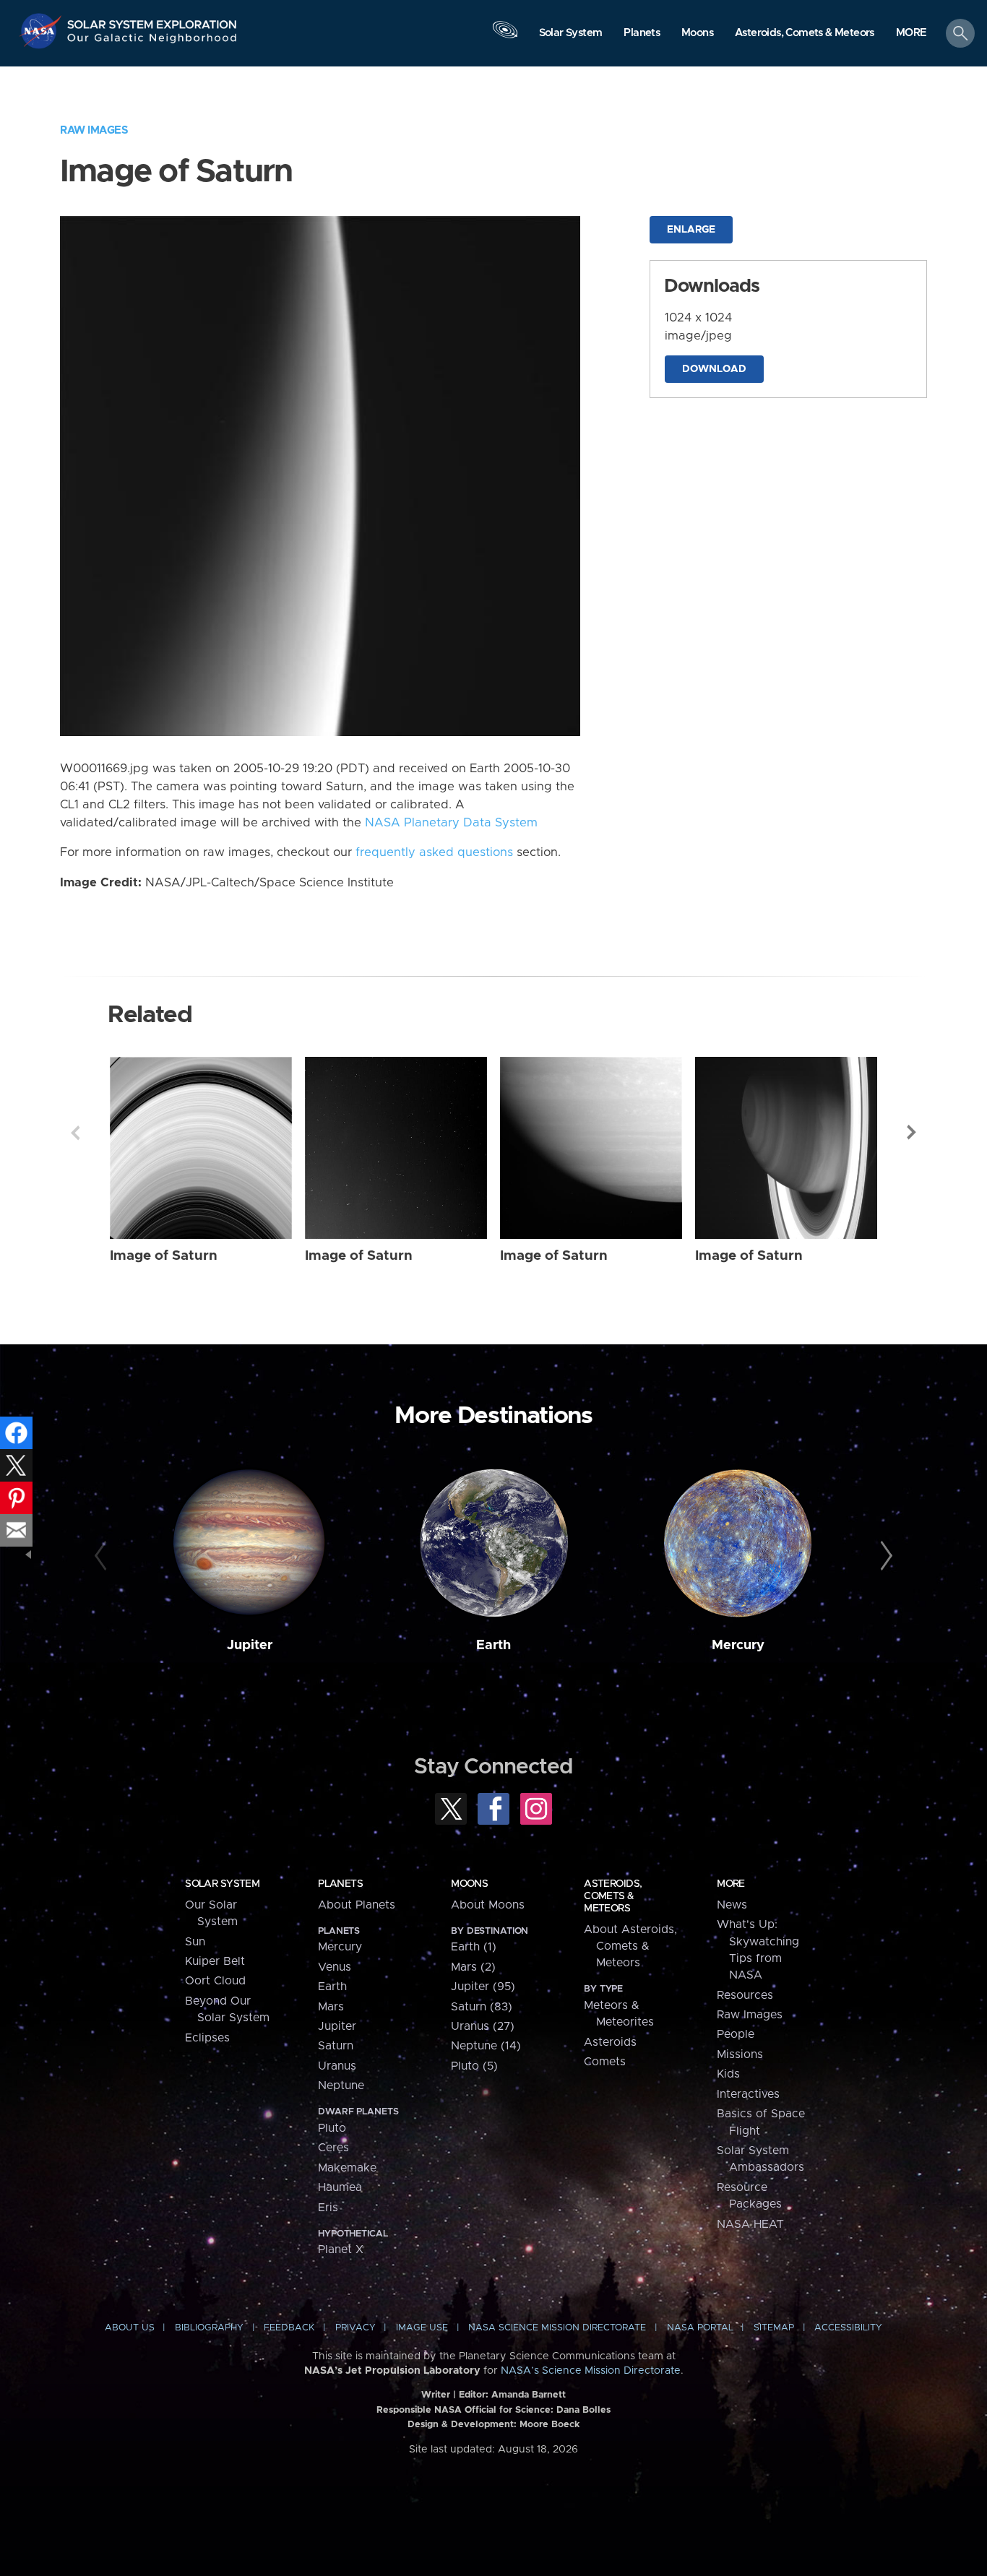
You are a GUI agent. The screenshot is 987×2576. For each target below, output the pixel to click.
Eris (328, 2208)
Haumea (340, 2187)
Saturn (336, 2046)
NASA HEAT (750, 2224)
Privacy (355, 2328)
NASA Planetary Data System (451, 823)
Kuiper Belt (215, 1961)
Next (912, 1133)
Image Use (422, 2328)
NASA (42, 31)
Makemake (347, 2168)
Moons (469, 1884)
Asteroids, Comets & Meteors (613, 1896)
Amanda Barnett (529, 2395)
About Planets (357, 1905)
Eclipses (207, 2038)
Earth (493, 1645)
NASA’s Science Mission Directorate (591, 2371)
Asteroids (610, 2042)
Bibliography (209, 2328)
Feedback (289, 2328)
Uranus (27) (483, 2026)
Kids (728, 2074)
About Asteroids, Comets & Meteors (630, 1946)
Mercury (738, 1645)
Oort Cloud (215, 1981)
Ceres (333, 2148)
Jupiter (250, 1645)
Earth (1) (474, 1947)
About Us (130, 2328)
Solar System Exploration (152, 21)
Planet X (341, 2249)
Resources (745, 1995)
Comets (605, 2062)
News (732, 1905)
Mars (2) (473, 1967)
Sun (195, 1942)
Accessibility (848, 2328)
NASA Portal (700, 2328)
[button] (911, 34)
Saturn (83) (482, 2007)
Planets (340, 1884)
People (736, 2034)
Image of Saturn (164, 1256)
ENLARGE (691, 230)
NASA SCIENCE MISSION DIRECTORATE (557, 2328)
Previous (75, 1133)
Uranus (337, 2066)
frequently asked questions (434, 852)
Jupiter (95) (483, 1987)
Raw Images (94, 130)
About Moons (488, 1905)
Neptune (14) (486, 2046)
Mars (331, 2007)
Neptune (341, 2086)
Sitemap (774, 2328)
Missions (740, 2054)
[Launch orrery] (505, 37)
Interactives (748, 2094)
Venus (335, 1967)
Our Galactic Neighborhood (152, 42)
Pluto (332, 2128)
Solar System (222, 1884)
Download (714, 369)
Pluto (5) (474, 2066)
